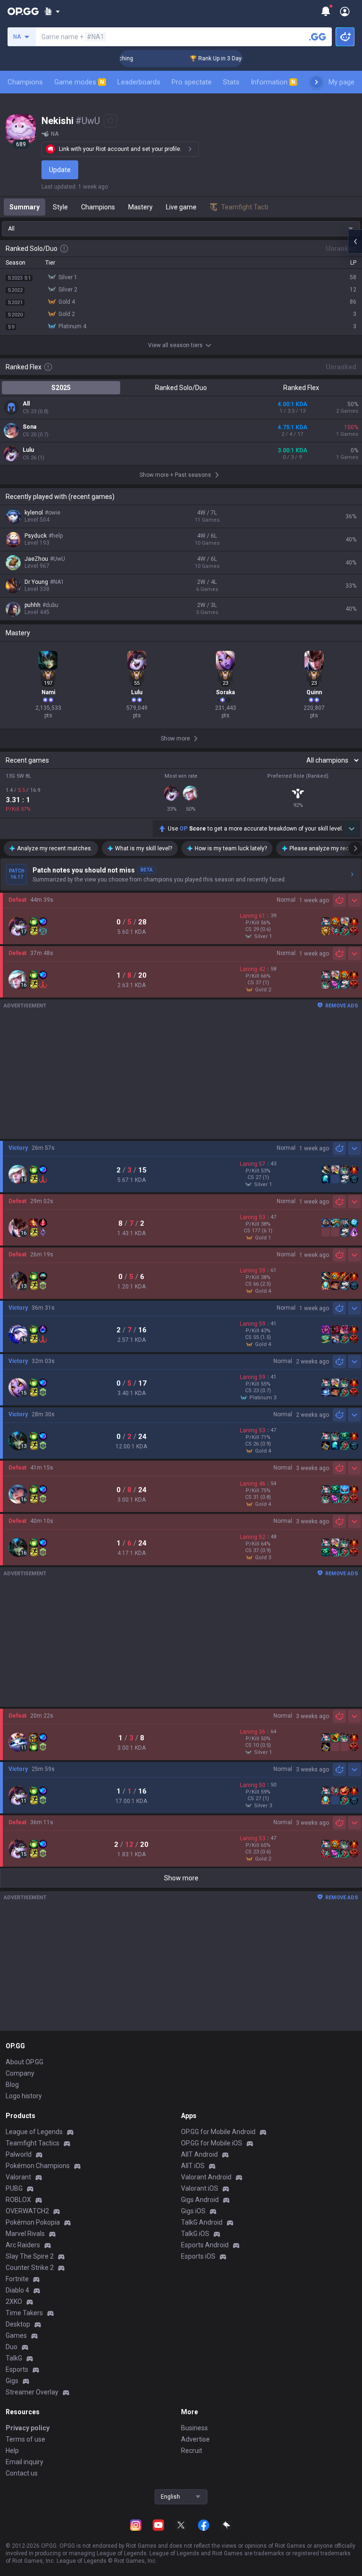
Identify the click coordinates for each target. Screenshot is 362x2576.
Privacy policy (28, 2428)
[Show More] (52, 11)
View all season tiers (175, 345)
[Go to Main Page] (23, 11)
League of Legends (34, 2132)
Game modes (79, 82)
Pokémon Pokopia (33, 2222)
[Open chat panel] (355, 241)
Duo (12, 2347)
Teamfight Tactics (33, 2143)
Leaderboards (139, 82)
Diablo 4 (17, 2290)
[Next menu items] (316, 82)
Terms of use (25, 2439)
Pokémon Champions (38, 2166)
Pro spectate (192, 82)
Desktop (18, 2324)
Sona (29, 427)
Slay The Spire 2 (30, 2256)
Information (273, 82)
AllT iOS (193, 2166)
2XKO (14, 2302)
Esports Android (205, 2245)
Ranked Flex (301, 388)
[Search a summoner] (318, 37)
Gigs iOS (193, 2211)
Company (20, 2073)
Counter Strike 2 (30, 2268)
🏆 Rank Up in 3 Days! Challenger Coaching (226, 58)
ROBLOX (18, 2200)
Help (12, 2451)
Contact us (22, 2473)
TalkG (14, 2358)
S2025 (61, 388)
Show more (181, 1878)
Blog (12, 2085)
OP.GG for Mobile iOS (212, 2143)
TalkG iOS (195, 2234)
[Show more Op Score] (352, 829)
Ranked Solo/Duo (181, 388)
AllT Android (199, 2154)
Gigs (12, 2381)
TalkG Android (202, 2222)
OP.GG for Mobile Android (218, 2132)
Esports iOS (198, 2256)
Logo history (24, 2096)
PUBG (14, 2188)
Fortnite (17, 2279)
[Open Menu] (345, 11)
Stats (231, 82)
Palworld (19, 2154)
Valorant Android (206, 2177)
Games (16, 2335)
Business (194, 2428)
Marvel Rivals (25, 2234)
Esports (17, 2369)
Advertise (195, 2439)
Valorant (18, 2177)
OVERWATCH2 (27, 2211)
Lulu (28, 450)
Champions (25, 82)
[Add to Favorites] (110, 121)
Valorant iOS (200, 2188)
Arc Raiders (23, 2245)
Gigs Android (200, 2200)
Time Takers (24, 2313)
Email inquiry (25, 2462)
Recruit (192, 2451)
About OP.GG (25, 2062)
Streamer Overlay (32, 2392)
